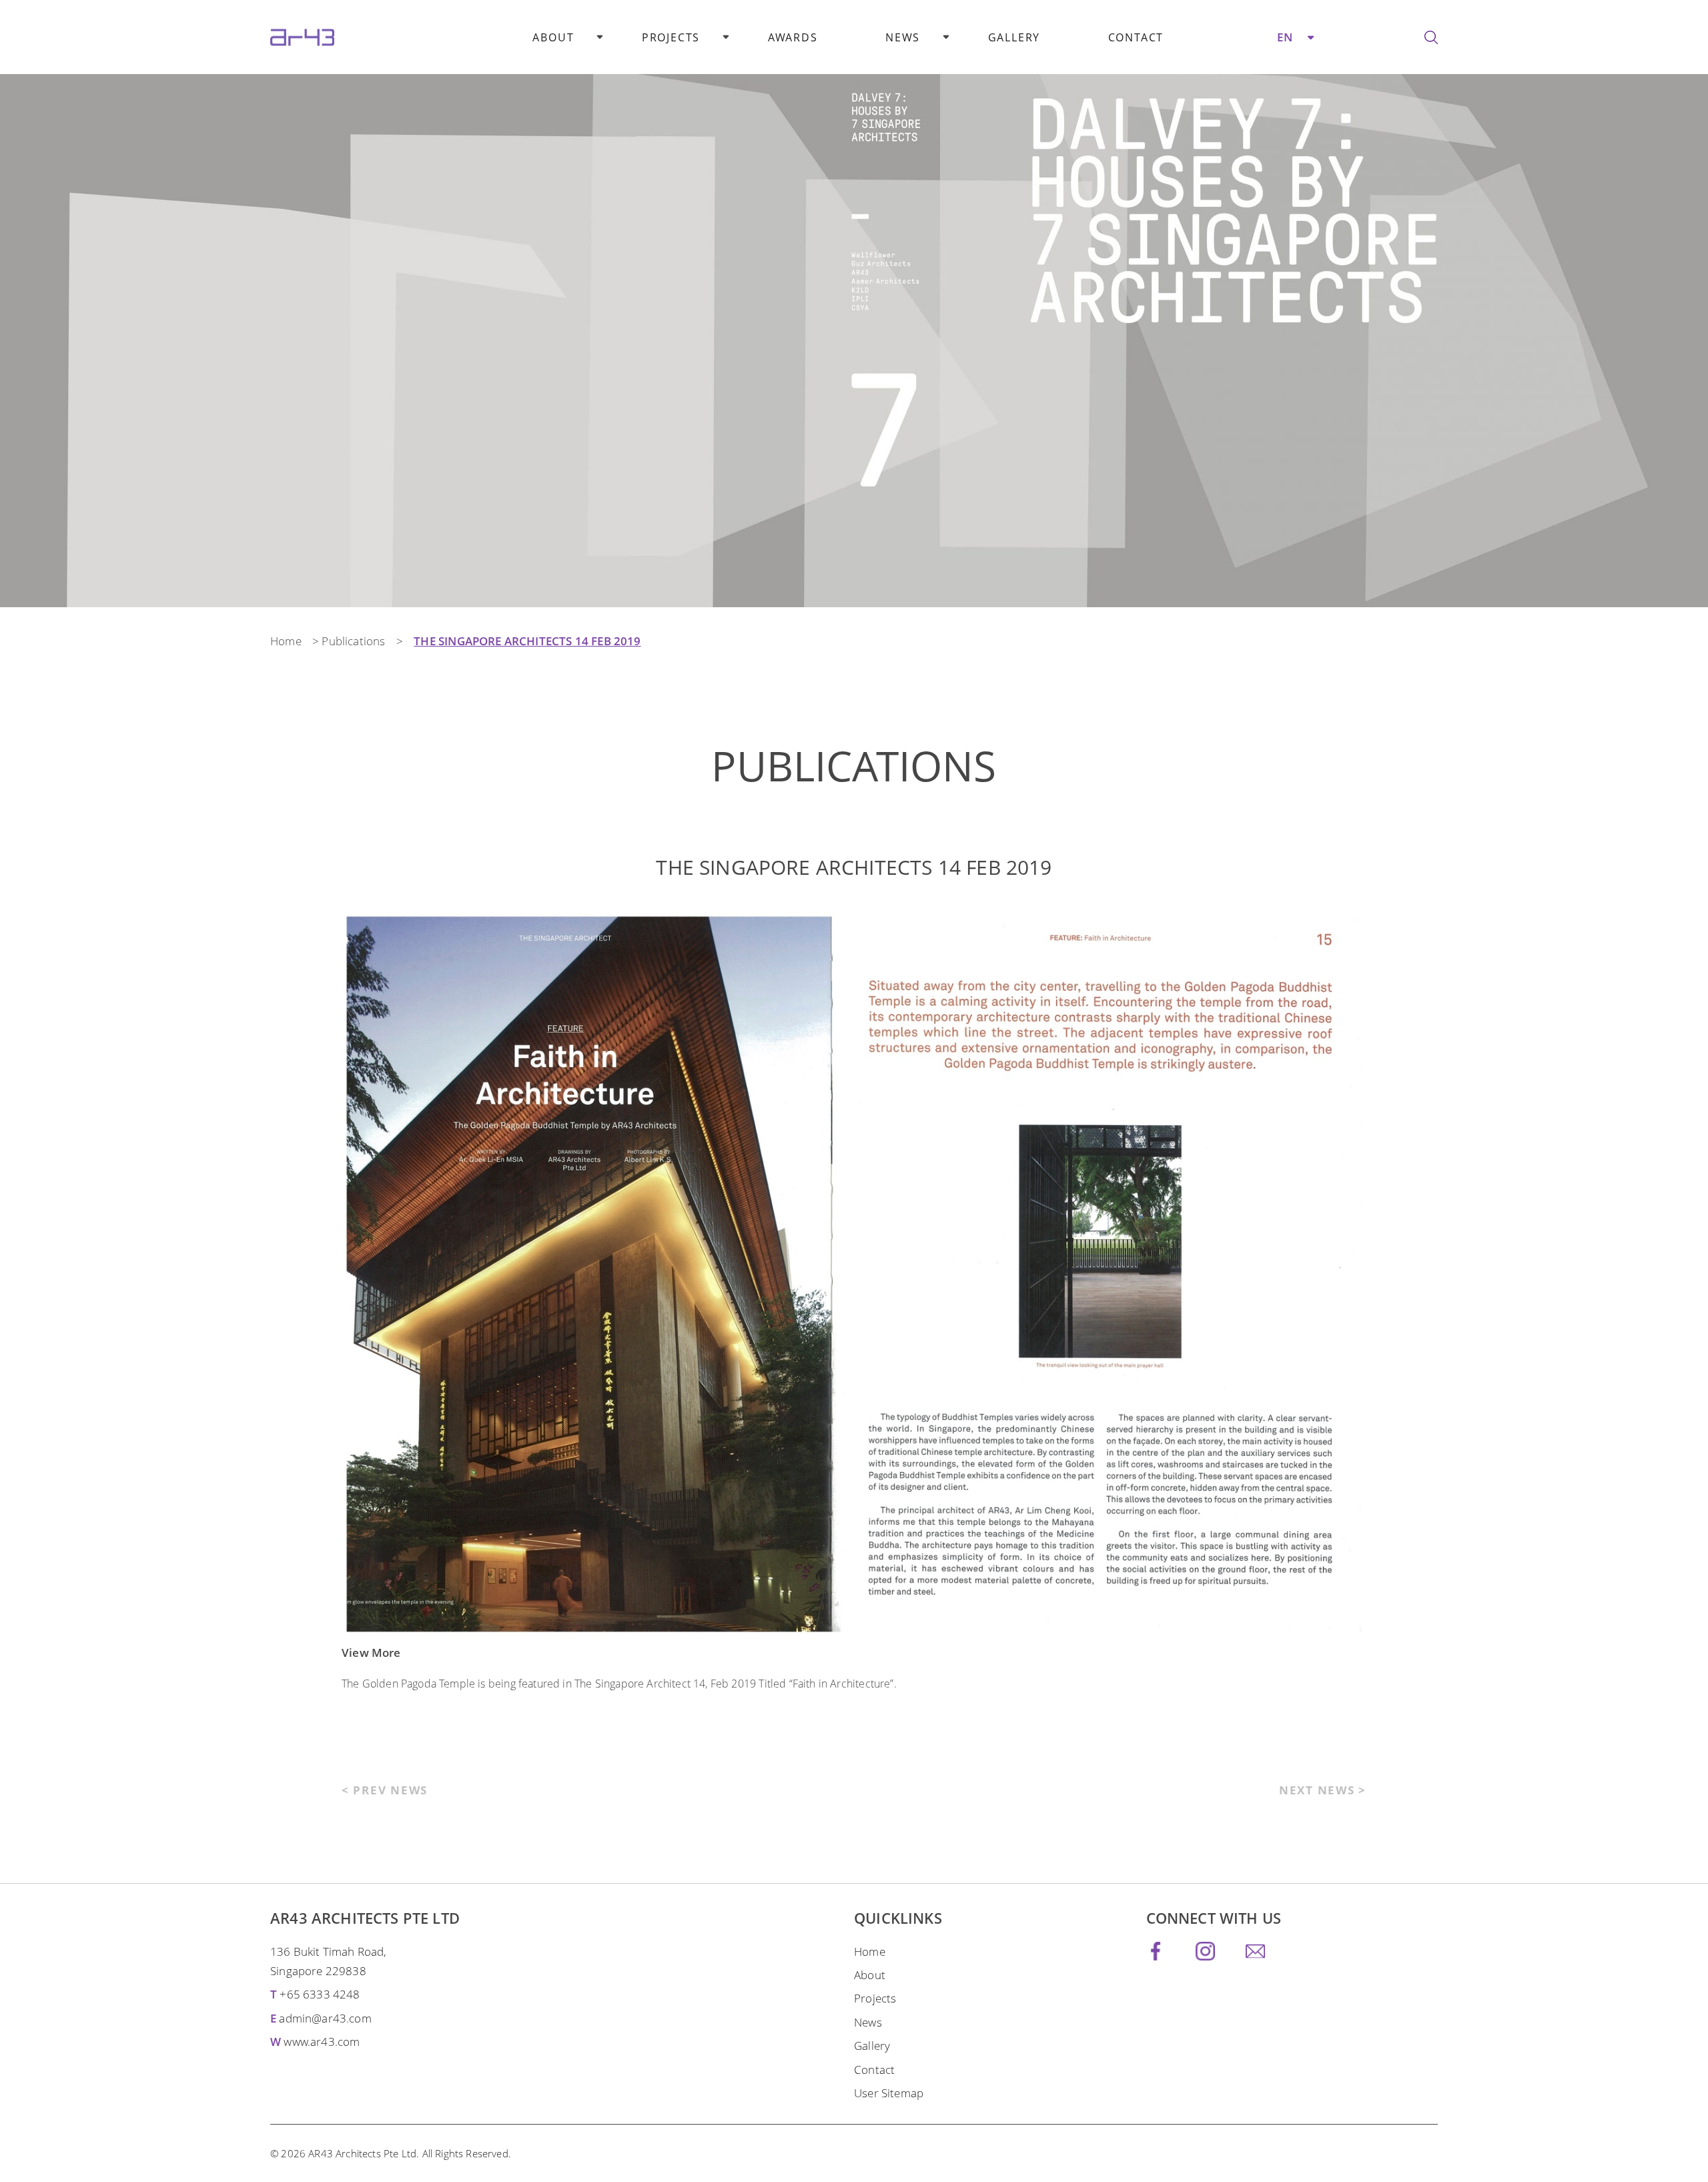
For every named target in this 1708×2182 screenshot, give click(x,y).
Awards (793, 37)
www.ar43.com (322, 2042)
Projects (671, 37)
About (553, 37)
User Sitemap (889, 2093)
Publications (353, 641)
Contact (1136, 37)
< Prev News (385, 1790)
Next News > (1323, 1790)
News (903, 37)
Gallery (1014, 37)
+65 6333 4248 (320, 1994)
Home (286, 641)
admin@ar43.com (325, 2018)
